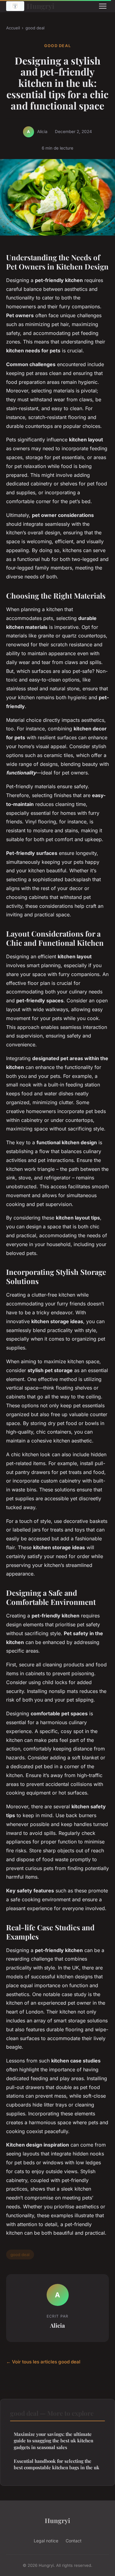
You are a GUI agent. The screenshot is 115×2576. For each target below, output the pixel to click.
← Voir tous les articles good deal (43, 2362)
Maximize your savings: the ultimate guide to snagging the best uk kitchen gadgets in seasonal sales (54, 2441)
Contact (74, 2541)
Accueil (13, 28)
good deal (35, 28)
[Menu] (103, 6)
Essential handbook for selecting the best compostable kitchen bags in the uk (57, 2464)
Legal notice (46, 2541)
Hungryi (40, 6)
